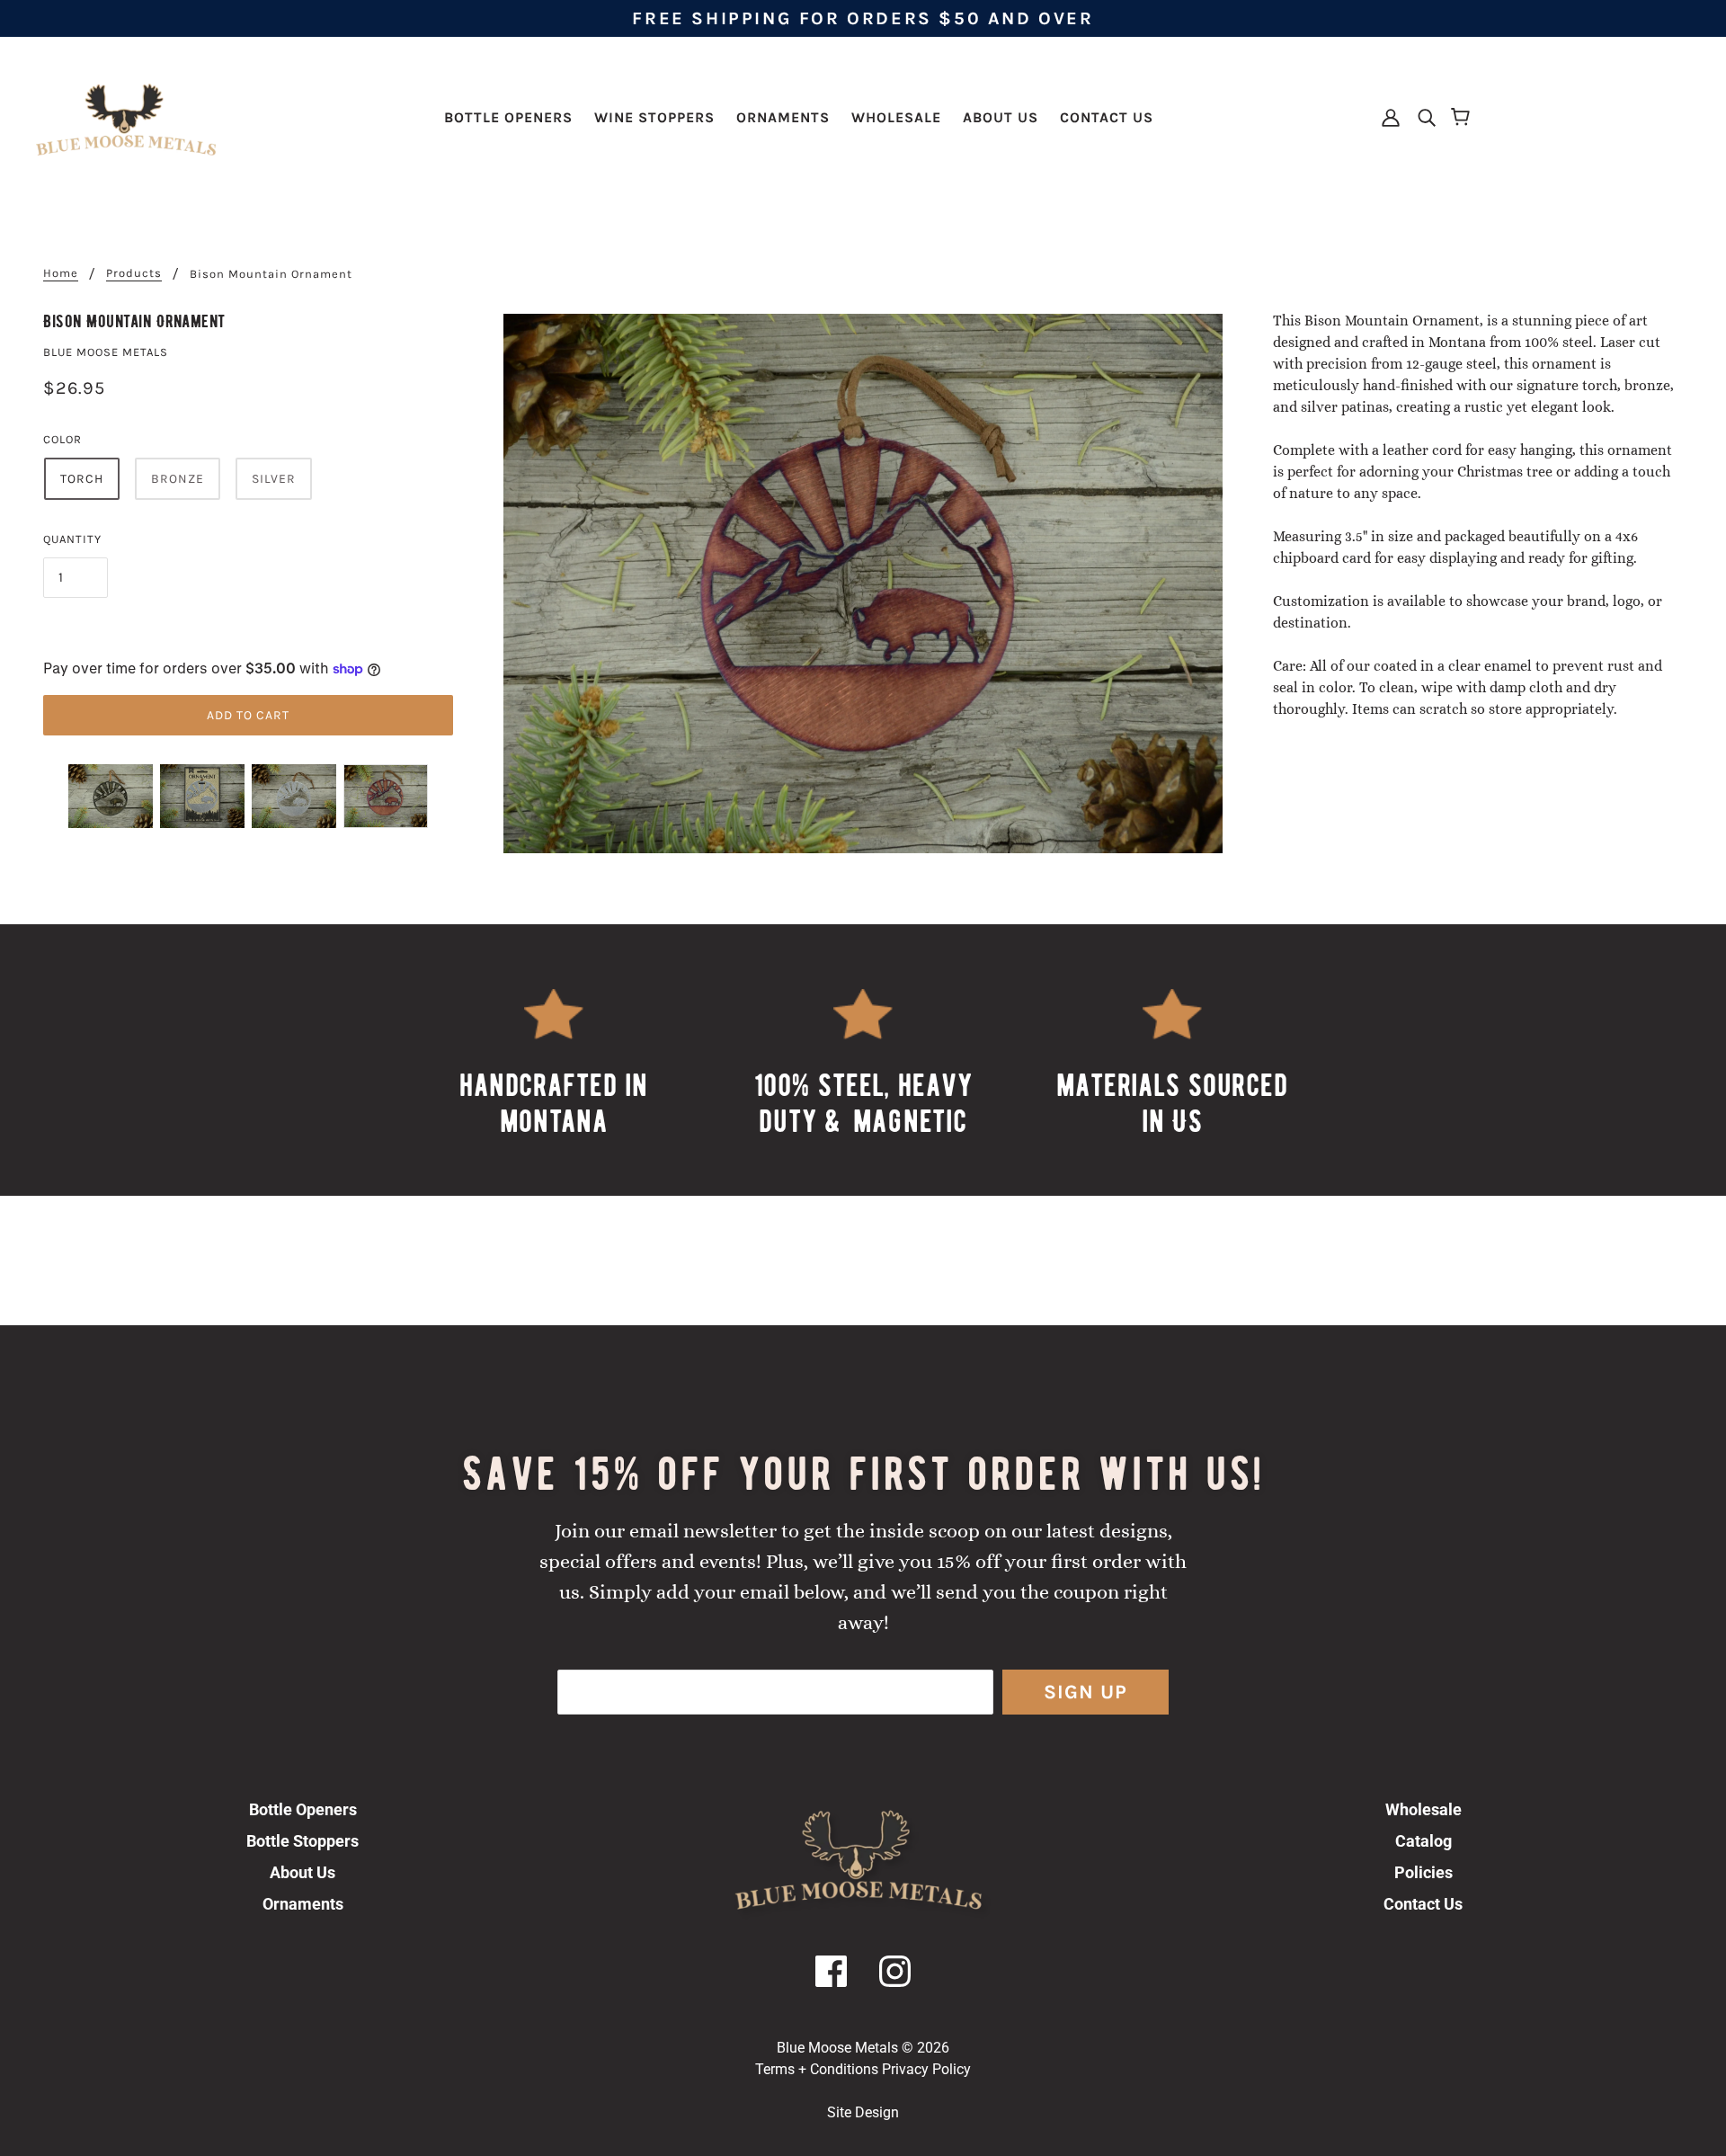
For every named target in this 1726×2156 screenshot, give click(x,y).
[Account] (1392, 116)
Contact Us (1423, 1904)
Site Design (863, 2112)
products (134, 273)
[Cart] (1463, 118)
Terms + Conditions (817, 2069)
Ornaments (303, 1904)
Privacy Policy (926, 2069)
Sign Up (1085, 1692)
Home (61, 273)
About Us (302, 1872)
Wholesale (1424, 1809)
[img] (1421, 116)
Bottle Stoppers (302, 1841)
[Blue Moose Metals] (126, 116)
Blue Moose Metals (106, 352)
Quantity (72, 539)
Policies (1424, 1872)
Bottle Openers (303, 1809)
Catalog (1424, 1841)
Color (62, 439)
